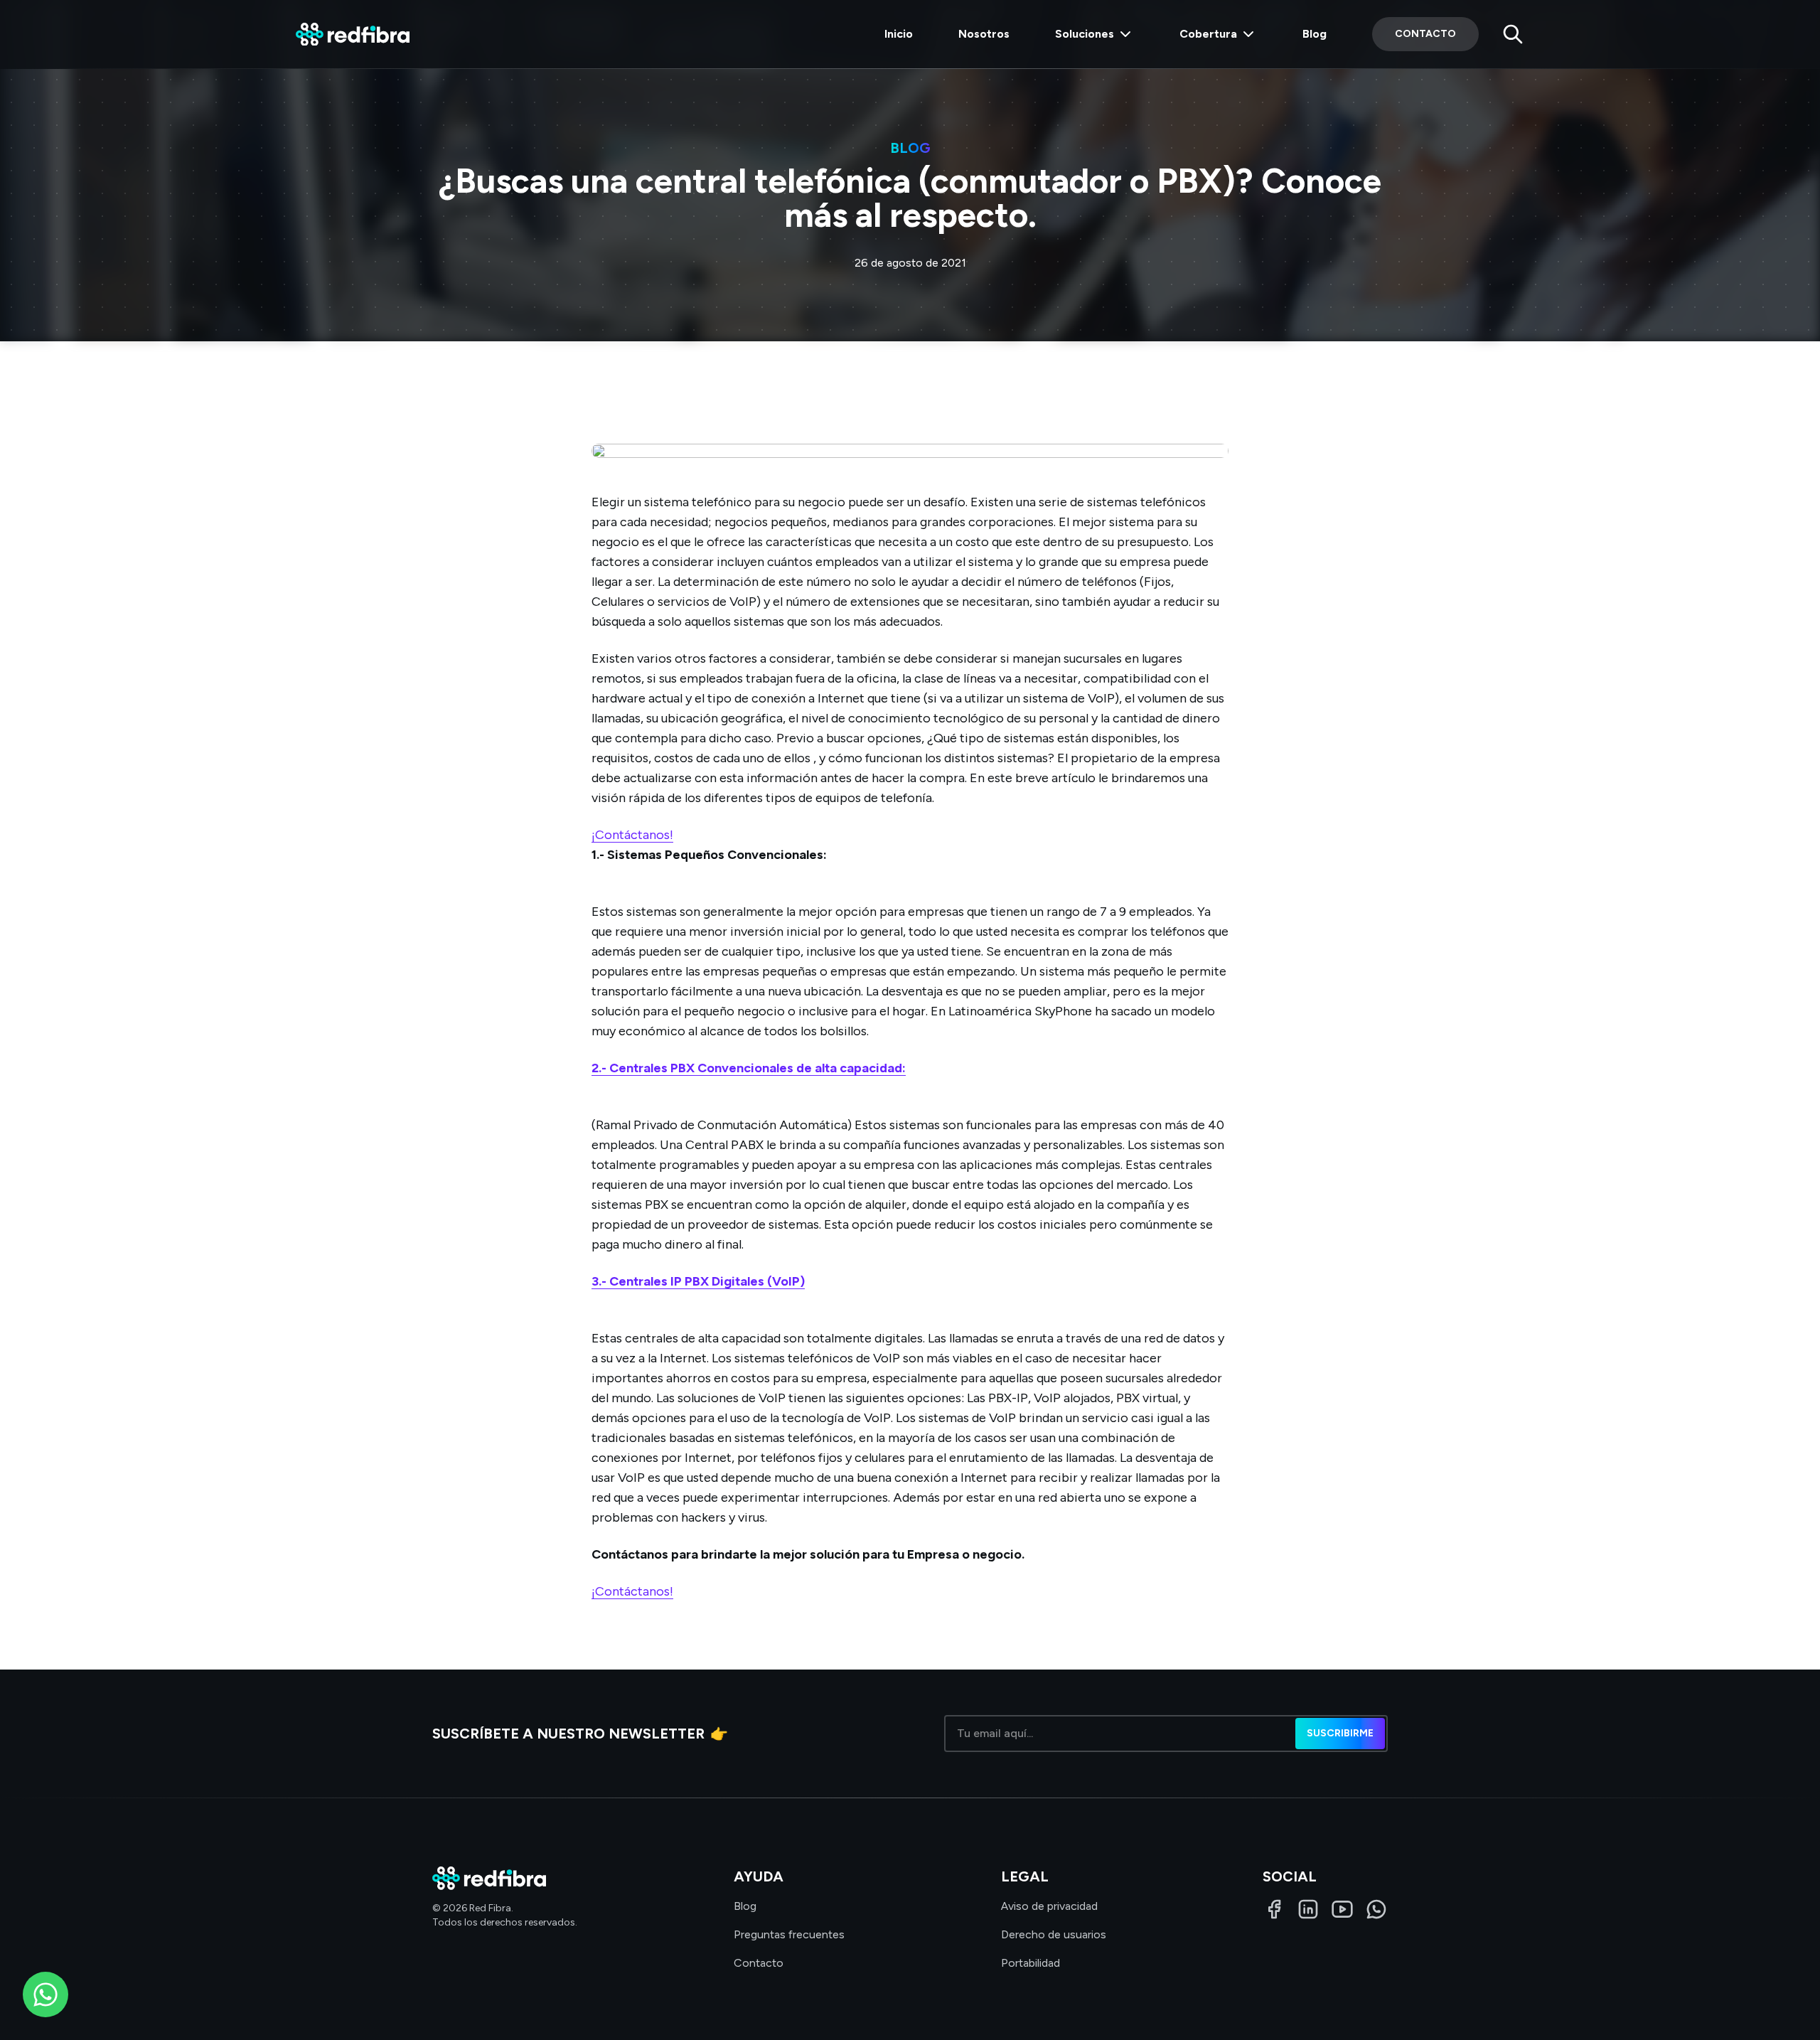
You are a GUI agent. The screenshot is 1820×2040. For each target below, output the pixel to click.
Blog (1315, 34)
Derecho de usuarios (1054, 1934)
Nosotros (984, 34)
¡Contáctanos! (632, 835)
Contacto (1425, 34)
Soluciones (1085, 34)
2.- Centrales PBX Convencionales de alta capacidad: (749, 1068)
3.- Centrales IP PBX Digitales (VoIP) (698, 1281)
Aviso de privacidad (1049, 1906)
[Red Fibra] (353, 34)
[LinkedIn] (1308, 1909)
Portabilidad (1031, 1963)
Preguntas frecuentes (789, 1934)
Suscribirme (1340, 1733)
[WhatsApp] (1376, 1909)
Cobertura (1208, 34)
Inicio (899, 34)
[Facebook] (1274, 1909)
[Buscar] (1513, 34)
